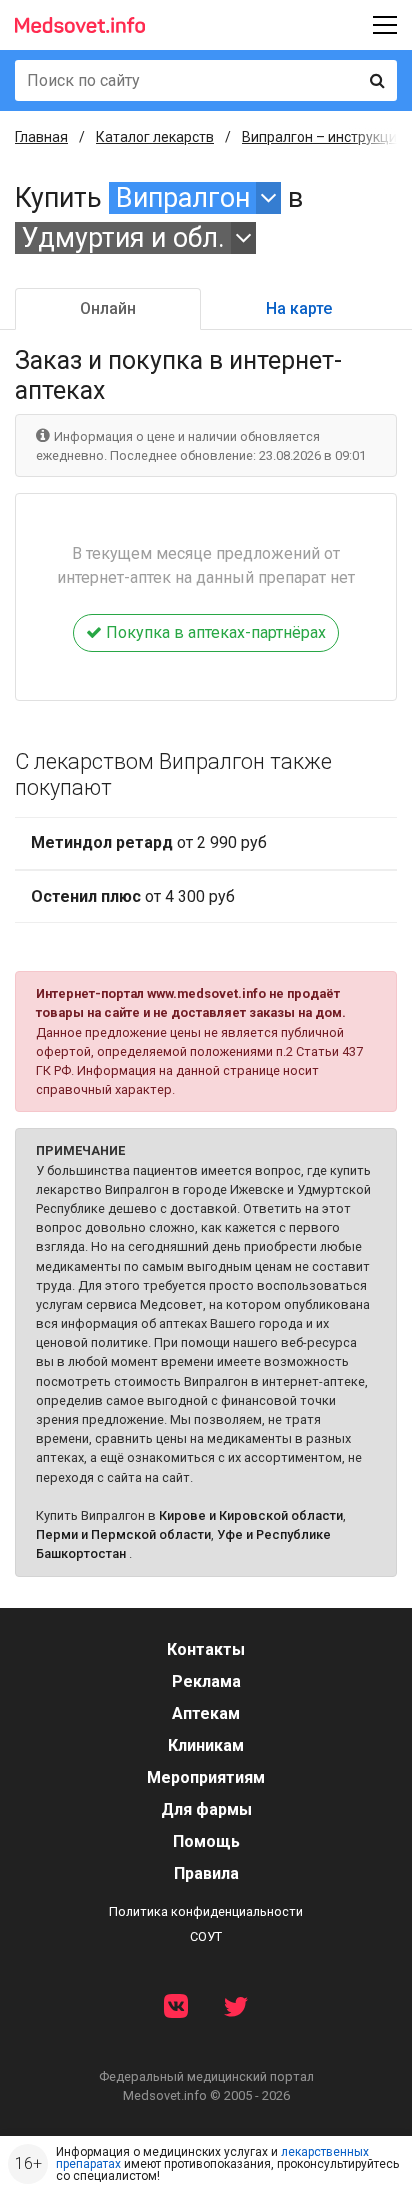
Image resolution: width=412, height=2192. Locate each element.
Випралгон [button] (183, 198)
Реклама (206, 1681)
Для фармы (206, 1809)
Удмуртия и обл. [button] (123, 238)
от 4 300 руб (133, 896)
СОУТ (206, 1936)
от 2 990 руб (149, 842)
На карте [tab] (299, 308)
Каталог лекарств (155, 137)
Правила (206, 1873)
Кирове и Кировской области (251, 1515)
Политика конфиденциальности (206, 1911)
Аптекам (206, 1713)
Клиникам (206, 1745)
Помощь (206, 1841)
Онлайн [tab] (108, 308)
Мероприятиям (206, 1777)
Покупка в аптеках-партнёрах (214, 632)
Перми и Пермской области (123, 1534)
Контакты (206, 1649)
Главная (41, 137)
